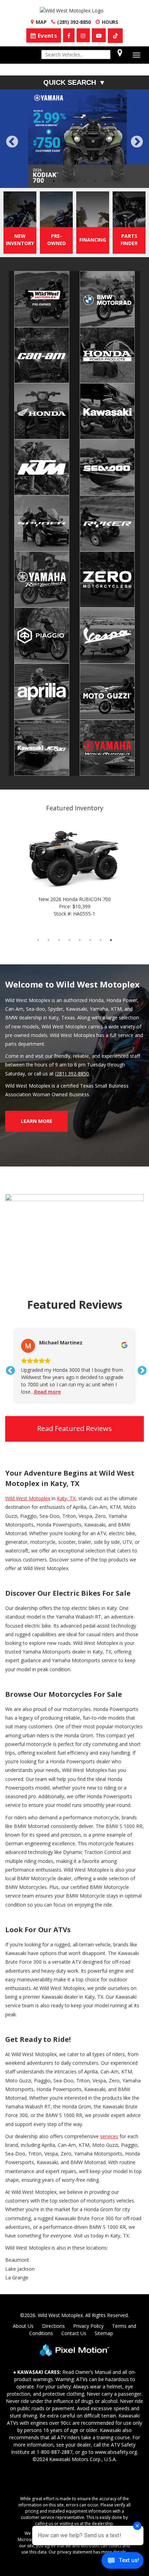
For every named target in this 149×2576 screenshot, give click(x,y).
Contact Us (74, 2284)
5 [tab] (85, 132)
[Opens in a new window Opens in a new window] (69, 35)
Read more (47, 1343)
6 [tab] (95, 132)
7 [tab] (106, 132)
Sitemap (104, 2284)
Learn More (37, 1072)
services (109, 2087)
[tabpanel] (74, 114)
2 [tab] (54, 132)
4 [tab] (75, 132)
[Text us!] (122, 2562)
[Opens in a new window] (115, 36)
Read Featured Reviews (74, 1379)
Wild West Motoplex (28, 1449)
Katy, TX (66, 1449)
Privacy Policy (88, 2277)
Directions (53, 2277)
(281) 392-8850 (72, 1024)
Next (137, 118)
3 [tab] (64, 132)
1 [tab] (43, 132)
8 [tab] (111, 891)
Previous (28, 122)
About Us (23, 2277)
